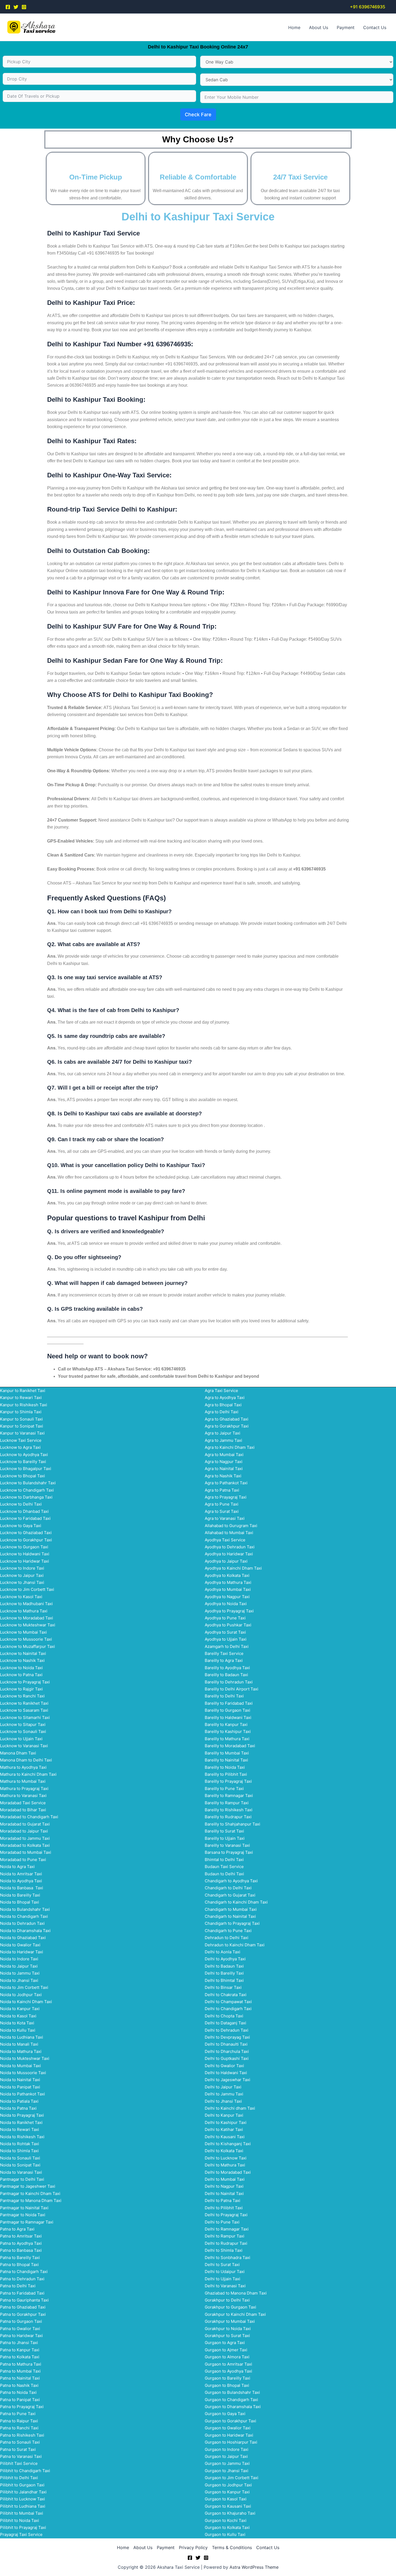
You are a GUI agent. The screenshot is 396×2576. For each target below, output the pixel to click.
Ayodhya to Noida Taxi (226, 1604)
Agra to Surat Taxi (222, 1511)
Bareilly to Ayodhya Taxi (227, 1668)
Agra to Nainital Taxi (224, 1469)
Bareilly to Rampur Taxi (227, 1803)
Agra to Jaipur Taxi (223, 1433)
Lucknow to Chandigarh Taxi (27, 1490)
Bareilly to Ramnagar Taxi (229, 1796)
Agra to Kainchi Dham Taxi (230, 1447)
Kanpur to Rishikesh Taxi (24, 1405)
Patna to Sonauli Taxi (20, 2442)
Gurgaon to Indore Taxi (227, 2449)
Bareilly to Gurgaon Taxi (227, 1710)
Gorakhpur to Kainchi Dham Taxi (235, 2314)
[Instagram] (24, 7)
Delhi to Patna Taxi (223, 2200)
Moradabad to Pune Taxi (23, 1860)
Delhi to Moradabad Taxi (228, 2172)
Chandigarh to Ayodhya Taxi (231, 1881)
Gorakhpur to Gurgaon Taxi (230, 2307)
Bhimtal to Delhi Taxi (224, 1860)
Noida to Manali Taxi (19, 2044)
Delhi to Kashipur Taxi (226, 2122)
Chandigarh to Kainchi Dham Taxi (236, 1902)
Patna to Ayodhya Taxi (21, 2243)
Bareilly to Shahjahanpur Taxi (232, 1824)
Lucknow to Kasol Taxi (21, 1597)
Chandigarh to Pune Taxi (228, 1931)
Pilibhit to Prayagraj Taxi (23, 2527)
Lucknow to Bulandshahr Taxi (28, 1483)
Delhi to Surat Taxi (222, 2265)
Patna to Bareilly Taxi (20, 2258)
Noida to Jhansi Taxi (19, 1980)
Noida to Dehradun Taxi (22, 1923)
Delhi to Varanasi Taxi (225, 2286)
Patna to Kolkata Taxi (20, 2357)
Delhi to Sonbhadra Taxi (227, 2258)
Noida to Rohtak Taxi (20, 2144)
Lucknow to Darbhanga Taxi (26, 1497)
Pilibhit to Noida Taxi (20, 2520)
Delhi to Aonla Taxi (223, 1952)
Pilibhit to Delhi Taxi (19, 2478)
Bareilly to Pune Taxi (224, 1789)
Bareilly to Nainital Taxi (226, 1760)
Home (294, 27)
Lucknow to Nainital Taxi (23, 1653)
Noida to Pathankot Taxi (22, 2094)
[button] (368, 7)
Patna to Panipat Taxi (20, 2400)
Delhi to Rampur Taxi (225, 2236)
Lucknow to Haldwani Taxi (25, 1554)
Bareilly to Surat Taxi (224, 1831)
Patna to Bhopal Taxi (19, 2265)
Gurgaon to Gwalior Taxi (228, 2428)
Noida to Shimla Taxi (19, 2151)
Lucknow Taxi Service (21, 1440)
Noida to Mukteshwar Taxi (25, 2058)
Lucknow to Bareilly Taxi (23, 1462)
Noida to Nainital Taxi (20, 2080)
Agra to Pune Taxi (222, 1504)
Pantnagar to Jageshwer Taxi (28, 2186)
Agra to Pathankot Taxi (226, 1483)
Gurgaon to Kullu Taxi (225, 2534)
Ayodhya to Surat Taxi (225, 1632)
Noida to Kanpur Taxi (20, 2009)
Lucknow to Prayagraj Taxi (25, 1682)
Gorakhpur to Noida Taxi (228, 2329)
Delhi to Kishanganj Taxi (228, 2144)
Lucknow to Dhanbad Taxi (24, 1511)
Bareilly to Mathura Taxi (227, 1739)
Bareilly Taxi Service (224, 1653)
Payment (346, 27)
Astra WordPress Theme (254, 2567)
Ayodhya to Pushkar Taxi (228, 1625)
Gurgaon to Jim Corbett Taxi (232, 2478)
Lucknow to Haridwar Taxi (25, 1561)
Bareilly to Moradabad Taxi (230, 1746)
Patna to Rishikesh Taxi (22, 2435)
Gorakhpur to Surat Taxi (227, 2336)
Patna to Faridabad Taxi (22, 2293)
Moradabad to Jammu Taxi (25, 1838)
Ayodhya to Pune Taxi (225, 1618)
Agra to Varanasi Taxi (225, 1518)
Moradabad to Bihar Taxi (23, 1810)
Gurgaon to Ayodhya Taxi (228, 2371)
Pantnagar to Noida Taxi (23, 2215)
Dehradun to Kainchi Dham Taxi (235, 1945)
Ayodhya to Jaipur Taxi (226, 1561)
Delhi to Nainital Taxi (224, 2193)
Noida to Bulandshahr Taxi (25, 1909)
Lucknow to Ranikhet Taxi (24, 1703)
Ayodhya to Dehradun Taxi (230, 1547)
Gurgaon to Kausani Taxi (228, 2506)
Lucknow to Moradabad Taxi (27, 1618)
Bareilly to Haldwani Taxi (228, 1717)
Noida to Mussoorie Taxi (23, 2073)
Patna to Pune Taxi (18, 2414)
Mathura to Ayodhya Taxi (23, 1767)
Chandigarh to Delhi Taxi (228, 1888)
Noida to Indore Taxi (19, 1959)
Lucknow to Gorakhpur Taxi (26, 1540)
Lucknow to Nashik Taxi (22, 1660)
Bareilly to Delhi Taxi (224, 1696)
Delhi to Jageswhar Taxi (227, 2080)
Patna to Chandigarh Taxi (24, 2272)
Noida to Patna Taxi (18, 2108)
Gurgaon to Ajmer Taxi (226, 2350)
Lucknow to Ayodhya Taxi (24, 1455)
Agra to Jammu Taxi (223, 1440)
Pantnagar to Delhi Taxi (22, 2179)
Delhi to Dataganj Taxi (225, 2023)
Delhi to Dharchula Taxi (227, 2051)
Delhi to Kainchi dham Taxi (230, 2108)
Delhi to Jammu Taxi (224, 2094)
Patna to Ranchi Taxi (19, 2428)
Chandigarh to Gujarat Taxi (230, 1895)
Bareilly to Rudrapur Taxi (228, 1817)
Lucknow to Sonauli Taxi (23, 1731)
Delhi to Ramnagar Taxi (227, 2229)
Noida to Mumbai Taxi (20, 2066)
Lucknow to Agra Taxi (20, 1447)
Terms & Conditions (232, 2547)
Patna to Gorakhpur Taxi (23, 2314)
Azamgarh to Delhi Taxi (227, 1646)
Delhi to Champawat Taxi (228, 2002)
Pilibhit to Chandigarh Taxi (25, 2471)
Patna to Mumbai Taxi (20, 2371)
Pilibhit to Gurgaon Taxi (22, 2485)
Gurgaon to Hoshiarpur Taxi (231, 2442)
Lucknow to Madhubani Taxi (26, 1604)
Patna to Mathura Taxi (21, 2364)
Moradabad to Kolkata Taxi (25, 1845)
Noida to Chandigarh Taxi (24, 1916)
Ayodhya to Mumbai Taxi (228, 1589)
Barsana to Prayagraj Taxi (229, 1852)
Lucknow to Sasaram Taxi (24, 1710)
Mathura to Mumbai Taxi (23, 1781)
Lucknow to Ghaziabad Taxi (26, 1533)
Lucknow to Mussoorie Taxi (26, 1639)
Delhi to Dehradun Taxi (227, 2030)
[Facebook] (8, 7)
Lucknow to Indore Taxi (22, 1568)
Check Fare (198, 114)
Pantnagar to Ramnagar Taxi (27, 2222)
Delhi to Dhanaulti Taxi (226, 2044)
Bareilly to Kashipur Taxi (228, 1731)
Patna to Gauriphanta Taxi (24, 2300)
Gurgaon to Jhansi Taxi (227, 2471)
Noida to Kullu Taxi (18, 2030)
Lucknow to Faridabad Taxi (25, 1518)
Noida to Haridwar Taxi (22, 1952)
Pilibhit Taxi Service (19, 2463)
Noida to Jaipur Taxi (19, 1966)
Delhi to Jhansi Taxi (223, 2101)
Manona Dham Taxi (18, 1753)
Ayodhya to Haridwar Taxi (229, 1554)
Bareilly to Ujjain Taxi (225, 1838)
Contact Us (375, 27)
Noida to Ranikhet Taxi (21, 2122)
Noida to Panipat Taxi (20, 2087)
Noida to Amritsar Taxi (21, 1874)
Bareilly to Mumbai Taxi (227, 1753)
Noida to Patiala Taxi (19, 2101)
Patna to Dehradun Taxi (22, 2279)
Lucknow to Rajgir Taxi (21, 1689)
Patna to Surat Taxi (18, 2449)
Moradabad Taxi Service (23, 1803)
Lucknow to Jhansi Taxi (22, 1582)
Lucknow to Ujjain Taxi (21, 1739)
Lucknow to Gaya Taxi (21, 1526)
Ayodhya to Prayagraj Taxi (229, 1611)
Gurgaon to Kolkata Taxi (227, 2527)
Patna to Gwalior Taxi (20, 2329)
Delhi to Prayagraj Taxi (226, 2215)
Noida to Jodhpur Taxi (21, 1995)
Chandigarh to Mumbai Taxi (231, 1909)
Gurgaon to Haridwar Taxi (229, 2435)
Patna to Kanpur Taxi (20, 2350)
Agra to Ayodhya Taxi (225, 1398)
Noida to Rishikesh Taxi (22, 2137)
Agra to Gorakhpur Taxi (227, 1426)
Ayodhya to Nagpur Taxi (227, 1597)
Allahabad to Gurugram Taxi (231, 1526)
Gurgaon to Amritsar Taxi (228, 2364)
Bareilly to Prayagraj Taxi (228, 1781)
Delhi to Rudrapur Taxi (226, 2243)
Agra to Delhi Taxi (222, 1412)
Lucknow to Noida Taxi (21, 1668)
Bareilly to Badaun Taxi (226, 1675)
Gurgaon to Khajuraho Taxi (230, 2513)
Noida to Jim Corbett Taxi (24, 1987)
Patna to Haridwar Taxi (21, 2336)
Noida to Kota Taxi (17, 2023)
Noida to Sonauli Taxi (20, 2158)
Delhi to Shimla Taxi (224, 2250)
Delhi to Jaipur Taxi (223, 2087)
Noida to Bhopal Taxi (20, 1902)
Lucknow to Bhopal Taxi (22, 1476)
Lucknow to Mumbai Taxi (23, 1632)
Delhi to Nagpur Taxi (224, 2186)
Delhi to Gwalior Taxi (224, 2066)
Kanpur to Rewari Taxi (21, 1398)
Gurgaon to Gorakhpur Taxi (230, 2421)
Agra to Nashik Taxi (223, 1476)
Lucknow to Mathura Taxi (24, 1611)
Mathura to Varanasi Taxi (23, 1796)
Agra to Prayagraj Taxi (226, 1497)
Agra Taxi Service (221, 1391)
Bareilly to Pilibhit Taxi (226, 1774)
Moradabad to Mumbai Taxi (26, 1852)
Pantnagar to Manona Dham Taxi (31, 2200)
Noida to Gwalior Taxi (20, 1945)
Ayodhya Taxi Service (225, 1540)
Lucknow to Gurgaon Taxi (24, 1547)
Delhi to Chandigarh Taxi (228, 2009)
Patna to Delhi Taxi (18, 2286)
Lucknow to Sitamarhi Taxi (25, 1717)
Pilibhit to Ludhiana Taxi (23, 2506)
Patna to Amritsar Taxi (21, 2236)
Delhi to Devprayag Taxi (227, 2037)
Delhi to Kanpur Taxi (224, 2115)
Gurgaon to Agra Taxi (225, 2343)
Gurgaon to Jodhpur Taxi (228, 2485)
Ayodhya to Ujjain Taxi (226, 1639)
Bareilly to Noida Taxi (225, 1767)
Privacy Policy (193, 2547)
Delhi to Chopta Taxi (224, 2016)
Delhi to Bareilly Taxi (224, 1973)
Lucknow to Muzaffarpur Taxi (27, 1646)
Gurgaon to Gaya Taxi (225, 2414)
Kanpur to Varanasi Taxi (22, 1433)
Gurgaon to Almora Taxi (227, 2357)
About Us (319, 27)
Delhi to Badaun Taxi (224, 1966)
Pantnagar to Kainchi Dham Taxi (30, 2193)
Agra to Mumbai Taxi (224, 1455)
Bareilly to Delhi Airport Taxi (232, 1689)
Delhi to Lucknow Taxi (226, 2158)
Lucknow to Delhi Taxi (21, 1504)
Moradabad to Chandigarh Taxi (29, 1817)
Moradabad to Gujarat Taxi (25, 1824)
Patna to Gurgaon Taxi (21, 2321)
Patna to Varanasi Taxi (21, 2456)
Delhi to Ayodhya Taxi (225, 1959)
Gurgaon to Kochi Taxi (226, 2520)
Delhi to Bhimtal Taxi (224, 1980)
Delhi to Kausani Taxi (225, 2137)
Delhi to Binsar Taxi (223, 1987)
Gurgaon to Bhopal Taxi (227, 2385)
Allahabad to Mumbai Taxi (229, 1533)
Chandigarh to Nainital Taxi (230, 1916)
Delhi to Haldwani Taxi (226, 2073)
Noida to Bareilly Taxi (20, 1895)
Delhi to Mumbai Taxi (225, 2179)
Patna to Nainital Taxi (20, 2378)
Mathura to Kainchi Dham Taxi (28, 1774)
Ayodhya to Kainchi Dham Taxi (233, 1568)
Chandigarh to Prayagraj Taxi (232, 1923)
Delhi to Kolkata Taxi (224, 2151)
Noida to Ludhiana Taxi (22, 2037)
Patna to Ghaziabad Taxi (23, 2307)
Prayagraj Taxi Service (21, 2534)
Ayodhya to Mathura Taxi (228, 1582)
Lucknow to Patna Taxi (21, 1675)
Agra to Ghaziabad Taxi (227, 1419)
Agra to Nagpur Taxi (224, 1462)
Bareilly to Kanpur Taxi (226, 1724)
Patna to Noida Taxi (18, 2392)
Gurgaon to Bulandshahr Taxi (232, 2392)
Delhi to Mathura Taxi (225, 2165)
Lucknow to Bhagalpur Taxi (26, 1469)
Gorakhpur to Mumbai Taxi (230, 2321)
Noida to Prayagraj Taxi (22, 2115)
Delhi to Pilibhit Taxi (224, 2208)
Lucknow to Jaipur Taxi (22, 1575)
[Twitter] (16, 7)
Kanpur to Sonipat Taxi (22, 1426)
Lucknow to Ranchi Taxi (22, 1696)
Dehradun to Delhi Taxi (227, 1938)
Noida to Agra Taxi (17, 1867)
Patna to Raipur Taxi (19, 2421)
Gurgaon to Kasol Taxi (226, 2499)
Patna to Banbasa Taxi (21, 2250)
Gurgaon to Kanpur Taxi (227, 2492)
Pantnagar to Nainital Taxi (24, 2208)
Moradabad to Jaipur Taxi (24, 1831)
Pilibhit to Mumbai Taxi (22, 2513)
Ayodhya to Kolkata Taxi (227, 1575)
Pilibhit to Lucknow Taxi (22, 2499)
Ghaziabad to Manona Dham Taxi (236, 2293)
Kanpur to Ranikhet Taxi (23, 1391)
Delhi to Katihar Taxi (224, 2129)
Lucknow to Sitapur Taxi (23, 1724)
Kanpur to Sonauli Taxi (21, 1419)
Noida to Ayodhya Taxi (21, 1881)
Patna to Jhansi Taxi (19, 2343)
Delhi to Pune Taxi (222, 2222)
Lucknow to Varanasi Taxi (24, 1746)
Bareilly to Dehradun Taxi (229, 1682)
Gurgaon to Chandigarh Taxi (231, 2400)
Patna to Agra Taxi (17, 2229)
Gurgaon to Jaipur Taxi (226, 2456)
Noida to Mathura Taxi (21, 2051)
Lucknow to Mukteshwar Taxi (28, 1625)
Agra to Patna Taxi (222, 1490)
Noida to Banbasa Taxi (22, 1888)
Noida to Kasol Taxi (18, 2016)
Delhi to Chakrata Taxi (226, 1995)
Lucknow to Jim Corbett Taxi (27, 1589)
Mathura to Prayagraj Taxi (24, 1789)
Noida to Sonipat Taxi (20, 2165)
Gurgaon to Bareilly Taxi (227, 2378)
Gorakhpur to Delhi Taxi (227, 2300)
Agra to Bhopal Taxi (223, 1405)
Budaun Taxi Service (224, 1867)
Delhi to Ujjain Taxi (223, 2279)
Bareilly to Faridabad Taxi (229, 1703)
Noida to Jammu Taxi (20, 1973)
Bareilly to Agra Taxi (224, 1660)
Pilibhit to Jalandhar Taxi (23, 2492)
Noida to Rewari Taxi (20, 2129)
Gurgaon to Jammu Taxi (227, 2463)
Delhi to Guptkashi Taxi (227, 2058)
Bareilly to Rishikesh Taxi (229, 1810)
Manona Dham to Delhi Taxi (26, 1760)
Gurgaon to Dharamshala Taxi (233, 2407)
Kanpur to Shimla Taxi (21, 1412)
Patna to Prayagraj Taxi (22, 2407)
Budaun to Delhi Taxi (224, 1874)
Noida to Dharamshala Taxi (25, 1931)
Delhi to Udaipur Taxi (225, 2272)
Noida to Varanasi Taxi (21, 2172)
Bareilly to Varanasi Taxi (227, 1845)
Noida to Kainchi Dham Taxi (26, 2002)
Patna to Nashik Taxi (19, 2385)
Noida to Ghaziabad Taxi (23, 1938)
